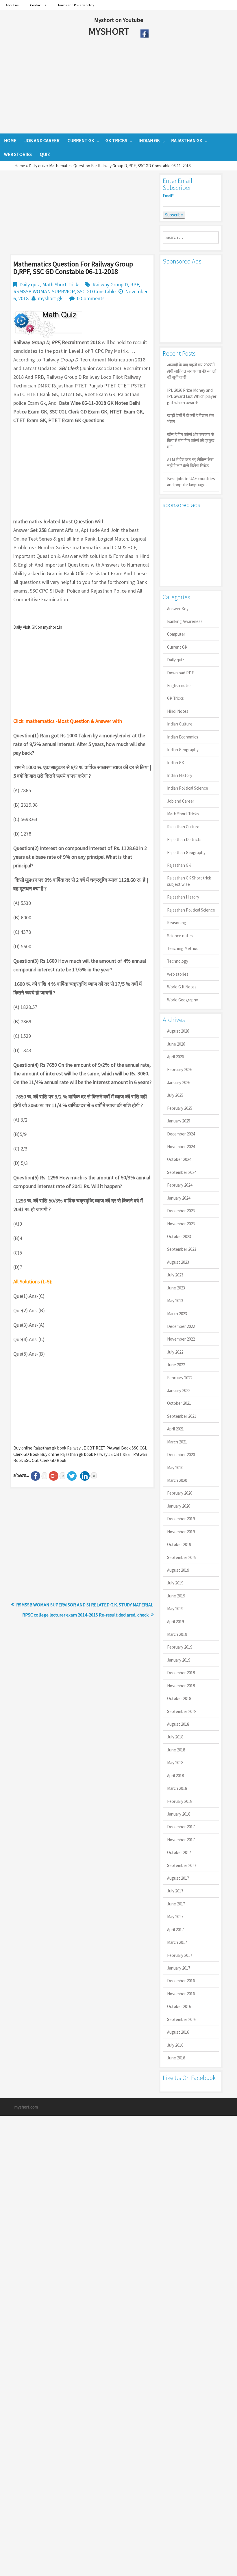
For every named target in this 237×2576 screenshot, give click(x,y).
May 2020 (175, 1468)
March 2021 (177, 1442)
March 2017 (177, 1942)
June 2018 (176, 1750)
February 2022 (180, 1378)
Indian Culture (180, 724)
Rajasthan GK (179, 865)
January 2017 (179, 1968)
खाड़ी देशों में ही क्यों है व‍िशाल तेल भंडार (191, 418)
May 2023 (175, 1301)
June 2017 (176, 1904)
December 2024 (181, 1134)
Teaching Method (183, 948)
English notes (179, 685)
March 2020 (177, 1480)
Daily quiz (37, 166)
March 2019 (177, 1634)
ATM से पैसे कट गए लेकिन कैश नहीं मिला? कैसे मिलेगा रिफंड (190, 463)
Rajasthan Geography (186, 852)
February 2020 (180, 1493)
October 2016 (179, 2006)
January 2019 (179, 1660)
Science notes (180, 936)
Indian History (180, 775)
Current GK (177, 647)
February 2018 (180, 1801)
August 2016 (178, 2032)
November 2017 (181, 1840)
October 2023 (179, 1236)
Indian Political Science (188, 788)
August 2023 (178, 1262)
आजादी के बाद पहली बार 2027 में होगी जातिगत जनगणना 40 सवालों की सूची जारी (192, 371)
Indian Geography (183, 750)
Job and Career (181, 801)
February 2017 (180, 1955)
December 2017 (181, 1827)
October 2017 (179, 1852)
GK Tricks (175, 698)
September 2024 (182, 1172)
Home (20, 166)
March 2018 (177, 1788)
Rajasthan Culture (183, 827)
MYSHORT (110, 31)
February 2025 (180, 1108)
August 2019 (178, 1570)
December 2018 (181, 1673)
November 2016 (181, 1994)
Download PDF (180, 673)
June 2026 (176, 1044)
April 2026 (175, 1057)
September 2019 (182, 1557)
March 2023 (177, 1314)
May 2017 (175, 1917)
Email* (168, 196)
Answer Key (178, 609)
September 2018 (182, 1711)
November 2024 (181, 1147)
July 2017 (175, 1891)
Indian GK (176, 763)
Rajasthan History (183, 897)
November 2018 (181, 1686)
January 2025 (179, 1121)
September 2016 (182, 2019)
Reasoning (177, 923)
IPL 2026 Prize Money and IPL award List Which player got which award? (192, 396)
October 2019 (179, 1544)
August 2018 (178, 1724)
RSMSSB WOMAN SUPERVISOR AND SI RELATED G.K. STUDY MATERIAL (85, 1605)
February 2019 (180, 1647)
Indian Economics (183, 737)
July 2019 (175, 1583)
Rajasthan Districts (184, 839)
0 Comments (91, 298)
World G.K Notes (182, 987)
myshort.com (26, 2107)
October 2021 (179, 1403)
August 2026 (178, 1031)
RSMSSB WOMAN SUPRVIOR (44, 291)
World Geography (183, 1000)
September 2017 (182, 1865)
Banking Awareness (185, 621)
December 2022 (181, 1326)
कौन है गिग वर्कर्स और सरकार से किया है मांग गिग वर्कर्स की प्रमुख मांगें (191, 441)
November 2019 (181, 1532)
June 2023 (176, 1288)
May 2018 (175, 1763)
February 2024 (180, 1185)
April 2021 (175, 1429)
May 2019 (175, 1609)
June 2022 (176, 1365)
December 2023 (181, 1211)
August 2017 (178, 1878)
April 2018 (175, 1776)
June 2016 (176, 2058)
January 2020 (179, 1506)
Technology (178, 961)
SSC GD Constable (96, 291)
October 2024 (179, 1159)
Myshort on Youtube (119, 20)
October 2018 (179, 1698)
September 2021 (182, 1416)
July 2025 (175, 1095)
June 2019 (176, 1596)
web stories (178, 974)
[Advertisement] (105, 87)
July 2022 (175, 1352)
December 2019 (181, 1519)
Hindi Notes (178, 711)
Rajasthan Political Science (191, 910)
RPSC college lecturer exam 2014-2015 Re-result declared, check (85, 1615)
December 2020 (181, 1455)
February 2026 (180, 1069)
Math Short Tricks (61, 284)
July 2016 (175, 2045)
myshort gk (50, 298)
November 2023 (181, 1224)
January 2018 (179, 1814)
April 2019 (175, 1622)
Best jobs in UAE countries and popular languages (191, 482)
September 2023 (182, 1249)
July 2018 (175, 1737)
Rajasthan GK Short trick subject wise (189, 881)
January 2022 (179, 1390)
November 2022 (181, 1339)
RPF (134, 284)
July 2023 (175, 1275)
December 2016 (181, 1981)
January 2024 (179, 1198)
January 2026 (179, 1082)
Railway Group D (110, 284)
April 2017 (175, 1930)
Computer (176, 634)
